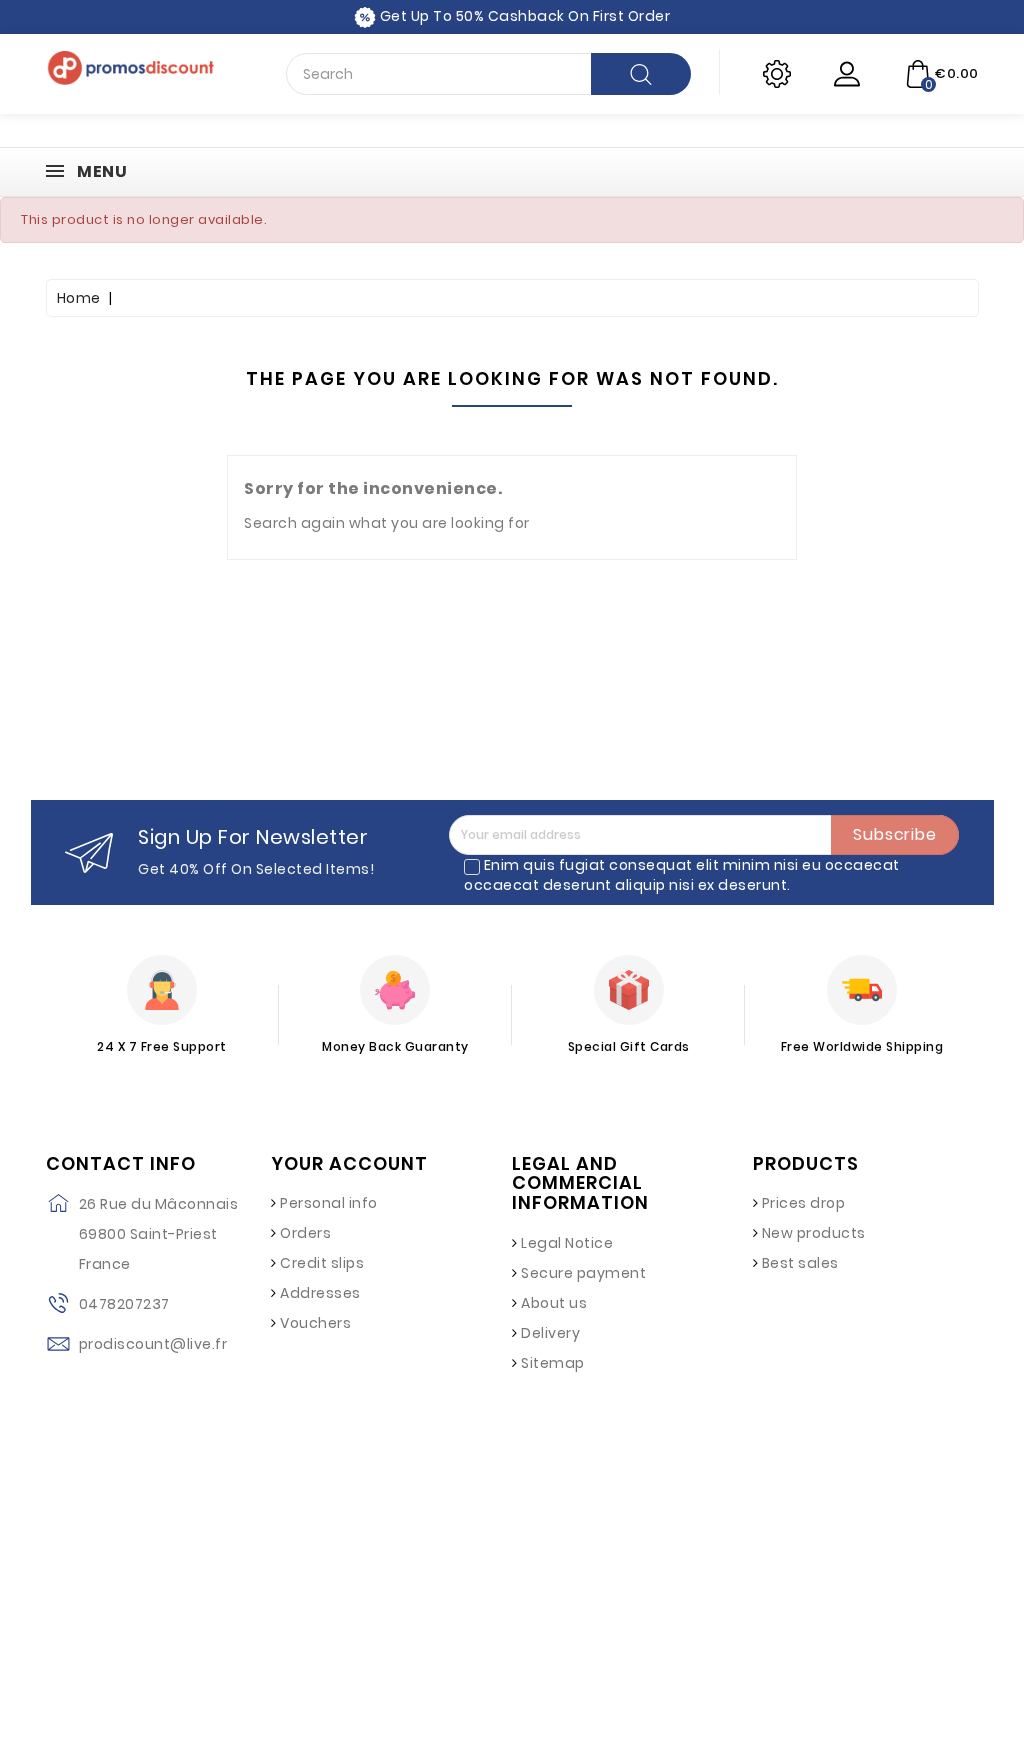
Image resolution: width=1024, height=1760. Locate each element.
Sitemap (553, 1363)
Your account (349, 1164)
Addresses (320, 1293)
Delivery (550, 1333)
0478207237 (124, 1304)
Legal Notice (567, 1243)
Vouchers (315, 1323)
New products (814, 1233)
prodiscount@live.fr (153, 1344)
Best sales (800, 1263)
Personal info (329, 1203)
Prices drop (804, 1203)
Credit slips (322, 1263)
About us (554, 1303)
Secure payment (583, 1273)
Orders (305, 1233)
